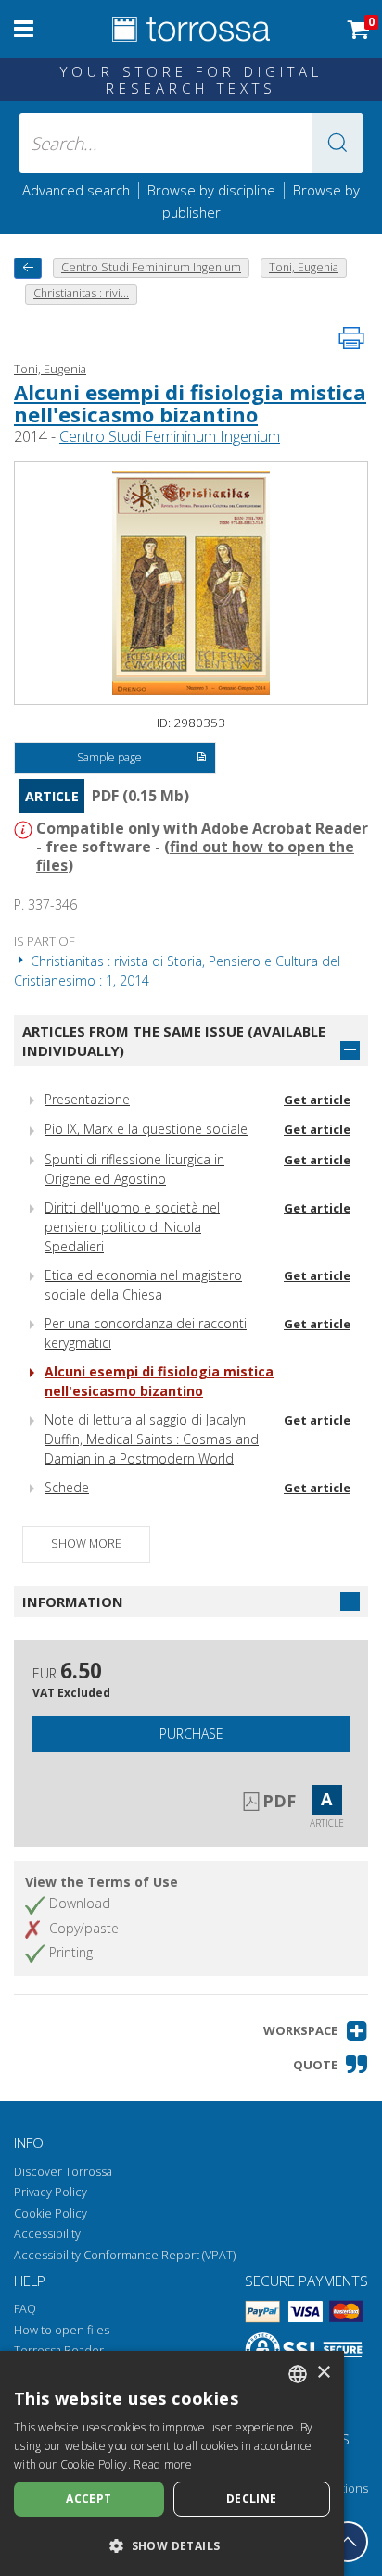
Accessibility (47, 2234)
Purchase (191, 1734)
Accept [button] (89, 2499)
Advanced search (76, 190)
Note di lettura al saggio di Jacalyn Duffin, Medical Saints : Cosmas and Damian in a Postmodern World (152, 1439)
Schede (67, 1487)
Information (73, 1602)
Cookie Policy (51, 2213)
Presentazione (87, 1099)
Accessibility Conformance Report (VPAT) (125, 2255)
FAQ (25, 2309)
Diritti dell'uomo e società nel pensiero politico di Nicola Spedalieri (132, 1227)
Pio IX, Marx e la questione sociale (146, 1129)
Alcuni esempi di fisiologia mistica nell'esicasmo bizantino (190, 403)
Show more (86, 1544)
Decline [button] (252, 2499)
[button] (337, 143)
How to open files (62, 2330)
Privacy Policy (51, 2192)
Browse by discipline (211, 190)
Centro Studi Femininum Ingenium (170, 436)
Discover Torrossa (63, 2172)
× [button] (323, 2373)
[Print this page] (351, 338)
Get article (317, 1100)
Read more (163, 2464)
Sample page (109, 757)
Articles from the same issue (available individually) (174, 1041)
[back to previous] (28, 268)
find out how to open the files (195, 856)
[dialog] (172, 2463)
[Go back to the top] (348, 2542)
